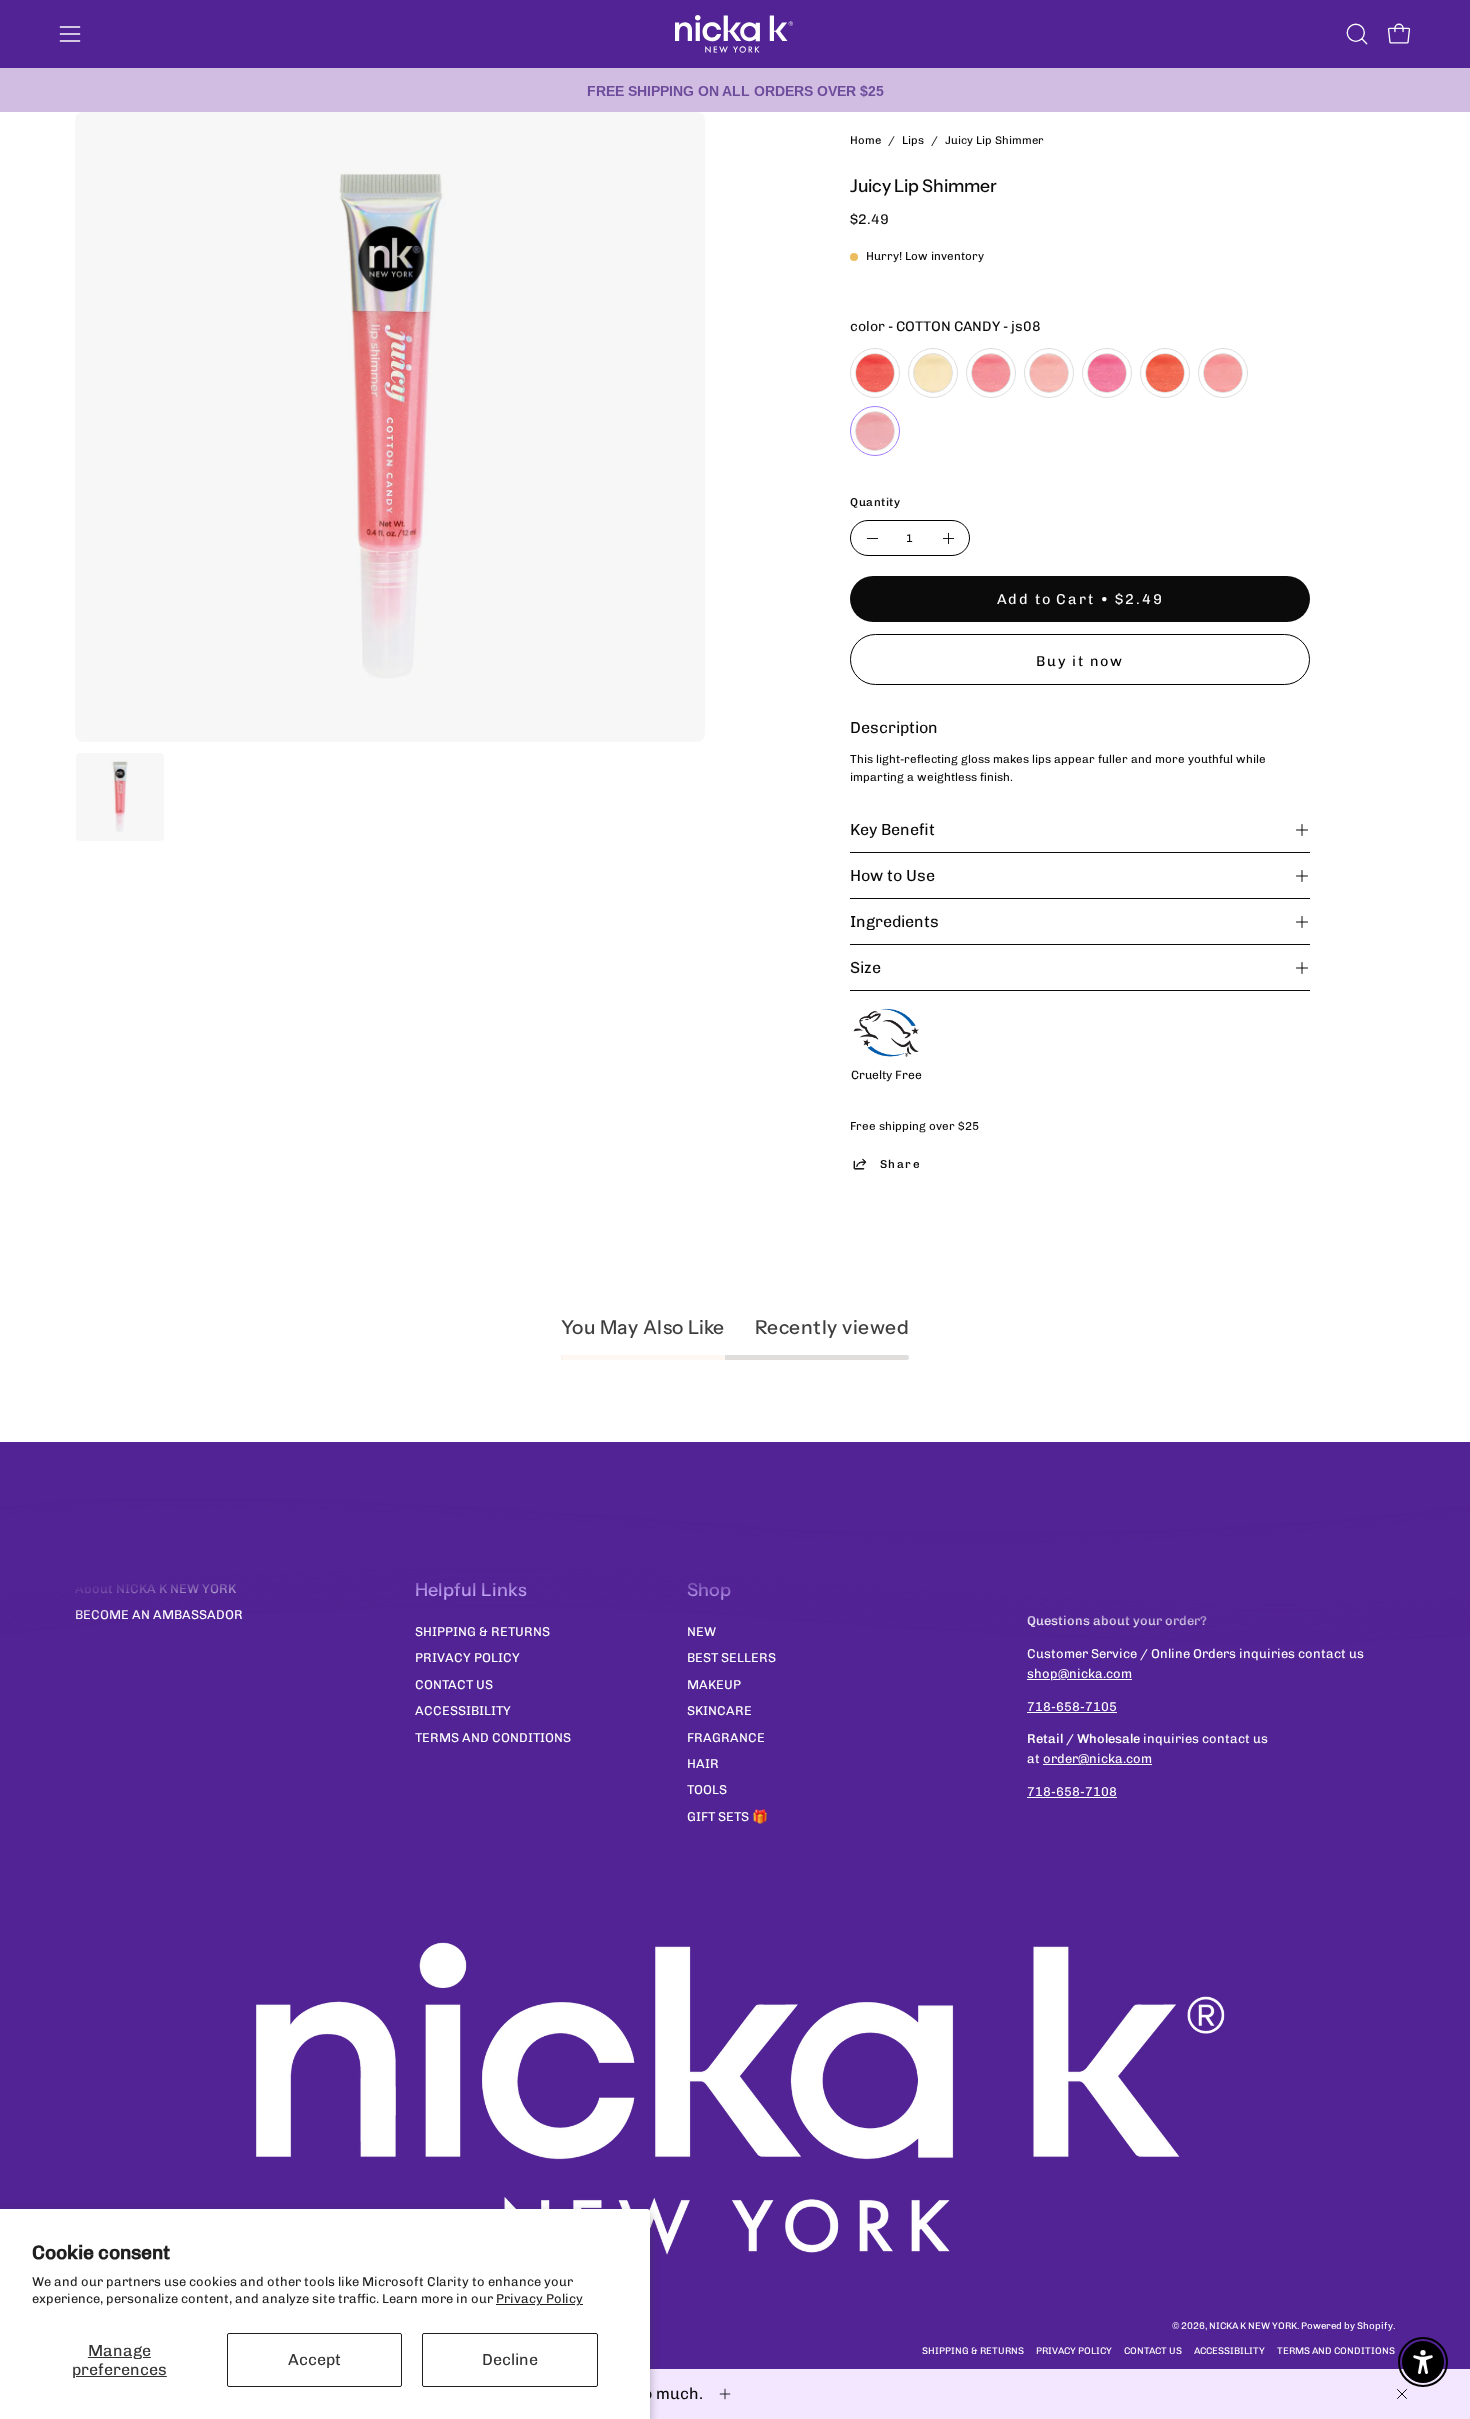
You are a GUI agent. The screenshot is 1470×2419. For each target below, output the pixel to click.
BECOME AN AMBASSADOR (159, 1614)
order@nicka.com (1097, 1758)
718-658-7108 (1072, 1791)
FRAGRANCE (726, 1736)
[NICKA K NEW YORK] (735, 34)
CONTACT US (454, 1683)
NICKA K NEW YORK (1253, 2325)
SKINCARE (719, 1710)
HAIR (703, 1762)
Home (865, 140)
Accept (314, 2359)
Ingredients (894, 921)
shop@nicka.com (1079, 1673)
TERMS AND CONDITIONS (493, 1736)
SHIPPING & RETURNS (482, 1631)
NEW (701, 1631)
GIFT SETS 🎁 (727, 1815)
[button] (1357, 34)
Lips (913, 140)
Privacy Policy (539, 2298)
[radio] (875, 373)
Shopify (1375, 2325)
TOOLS (707, 1789)
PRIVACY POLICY (467, 1657)
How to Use (892, 875)
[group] (735, 90)
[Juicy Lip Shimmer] (120, 797)
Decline (510, 2359)
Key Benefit (892, 829)
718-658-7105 (1072, 1706)
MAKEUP (714, 1683)
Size (865, 967)
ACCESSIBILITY (463, 1710)
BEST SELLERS (731, 1657)
